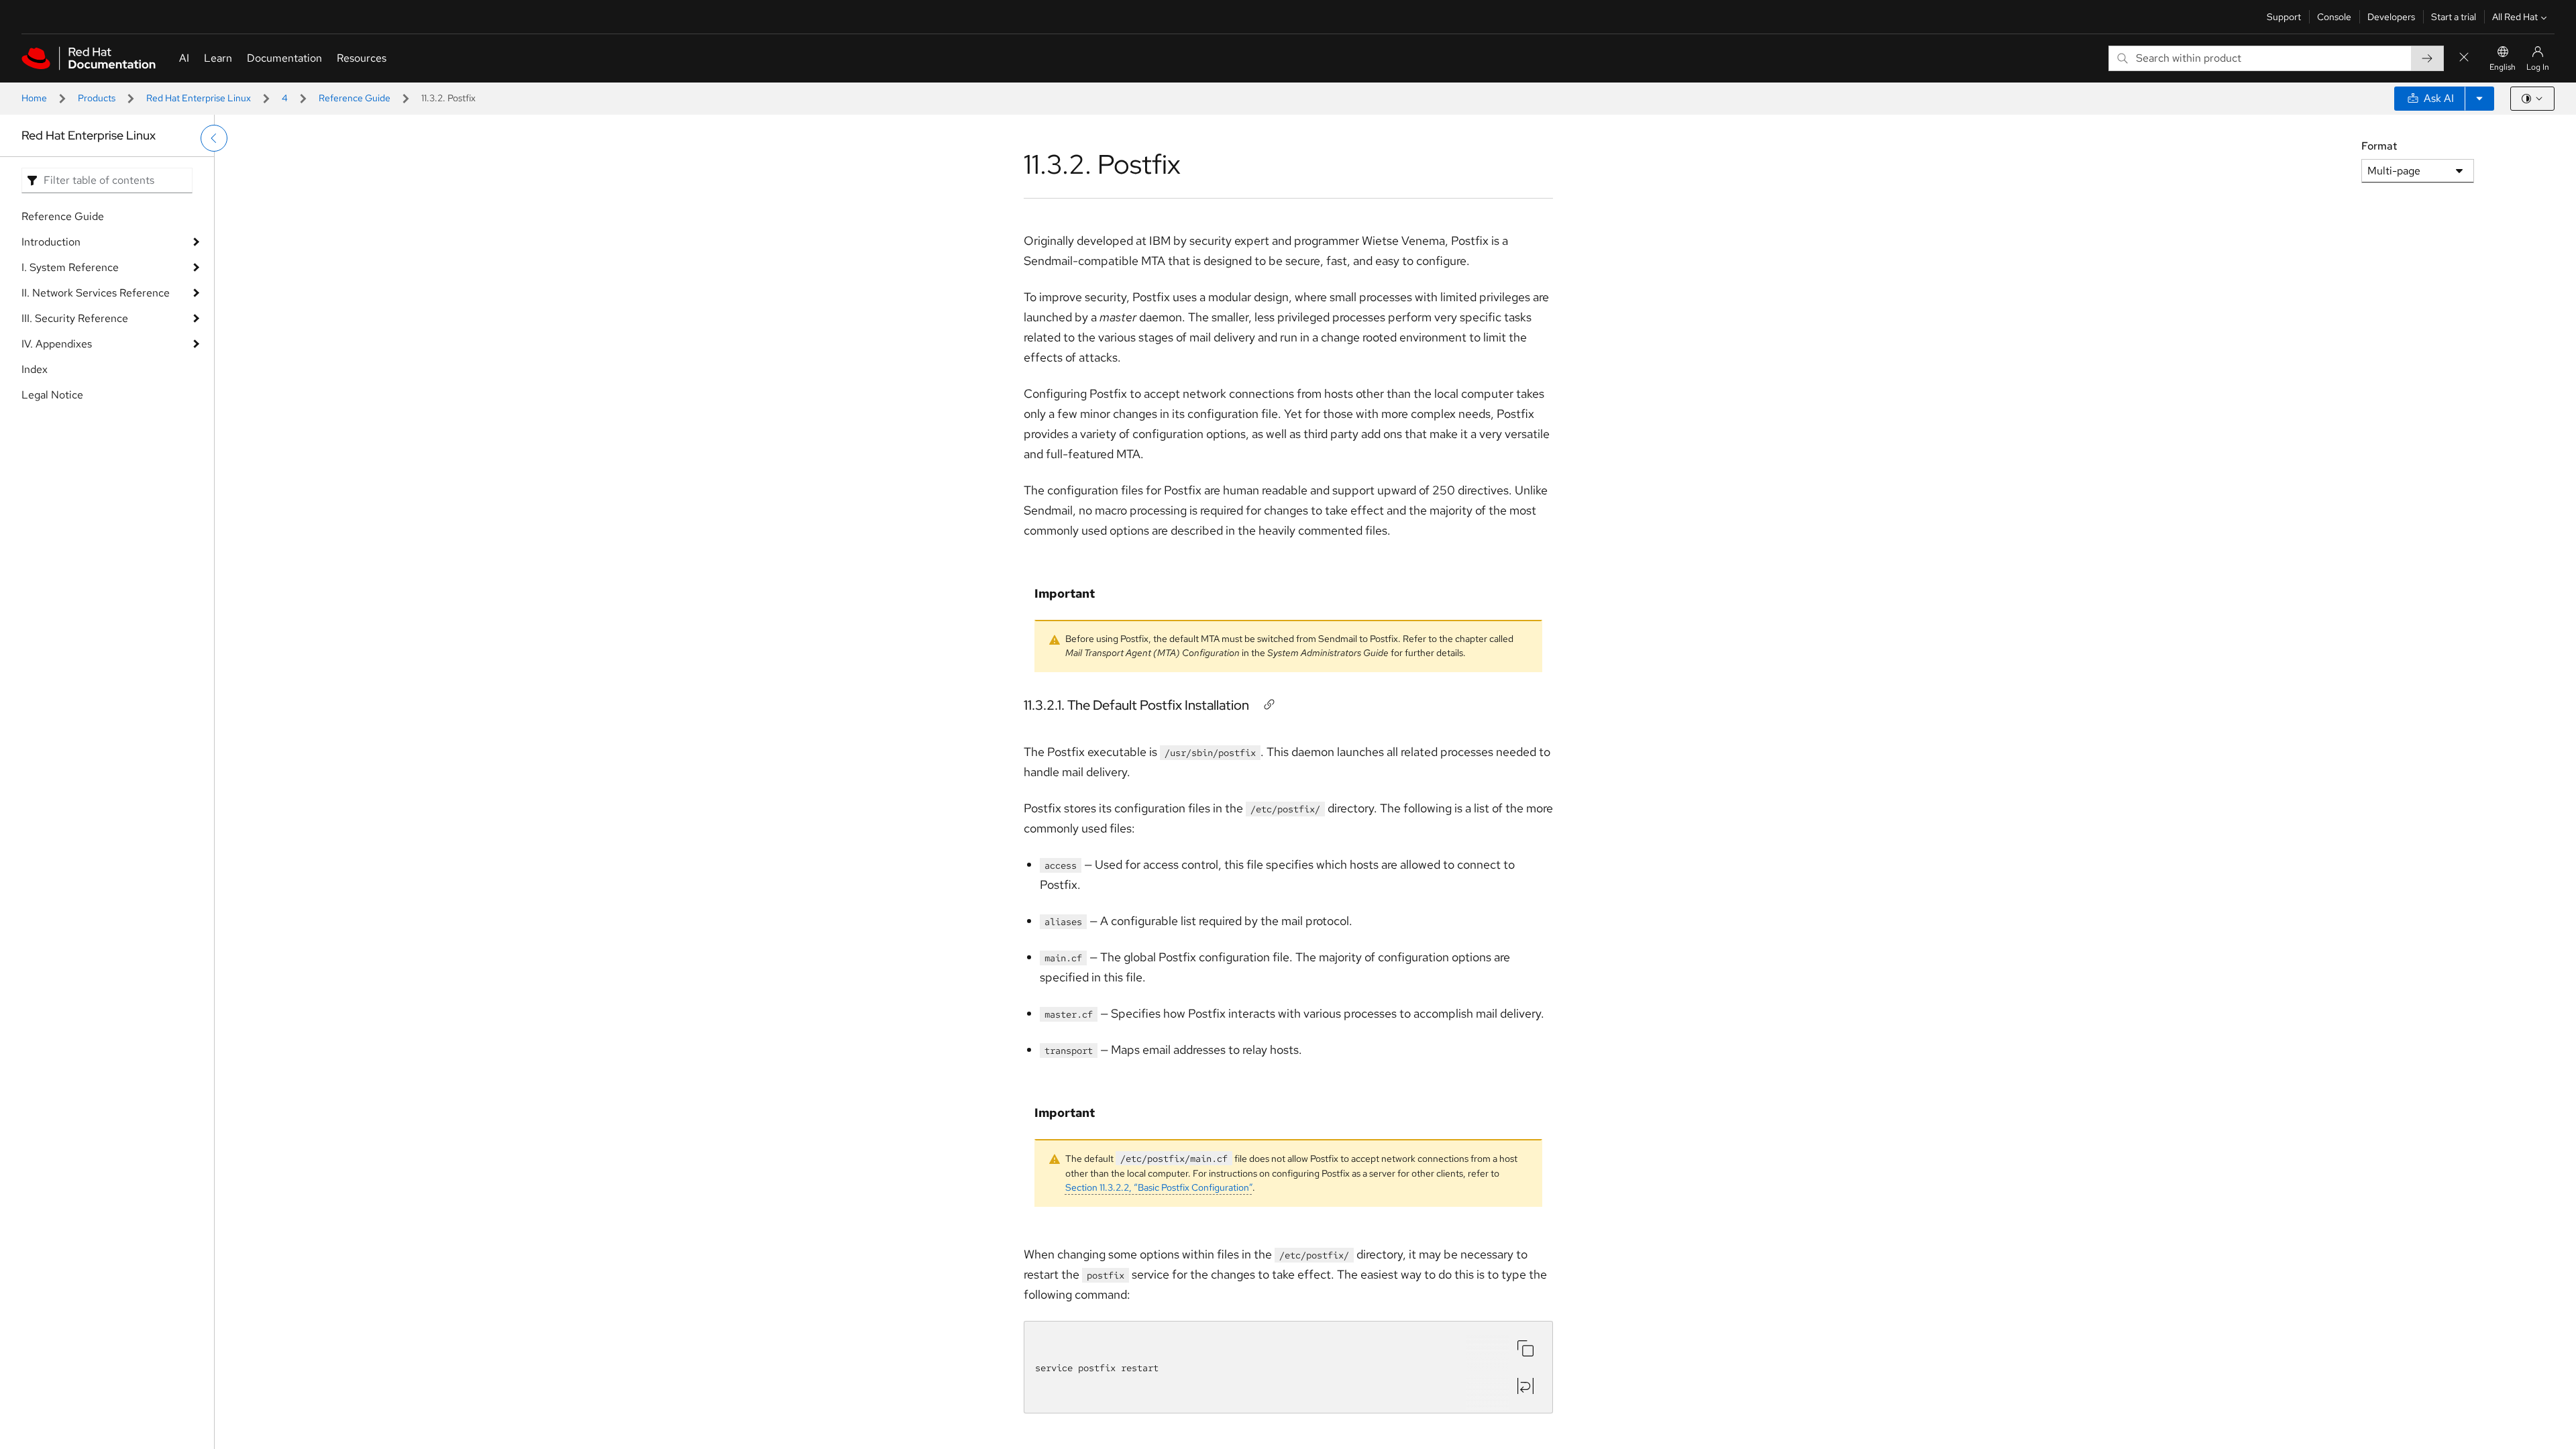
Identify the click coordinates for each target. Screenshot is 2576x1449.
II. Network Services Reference (96, 293)
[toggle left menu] (214, 138)
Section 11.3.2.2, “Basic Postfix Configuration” (1159, 1187)
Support (2284, 17)
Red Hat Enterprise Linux (199, 98)
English (2503, 67)
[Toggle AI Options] (2479, 99)
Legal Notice (52, 395)
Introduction (51, 242)
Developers (2391, 17)
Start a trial (2454, 17)
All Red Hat (2515, 17)
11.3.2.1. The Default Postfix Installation (1136, 705)
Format (2379, 146)
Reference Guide (355, 98)
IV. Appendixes (57, 344)
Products (97, 98)
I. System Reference (70, 267)
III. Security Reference (75, 318)
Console (2334, 17)
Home (34, 98)
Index (35, 369)
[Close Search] (2464, 58)
